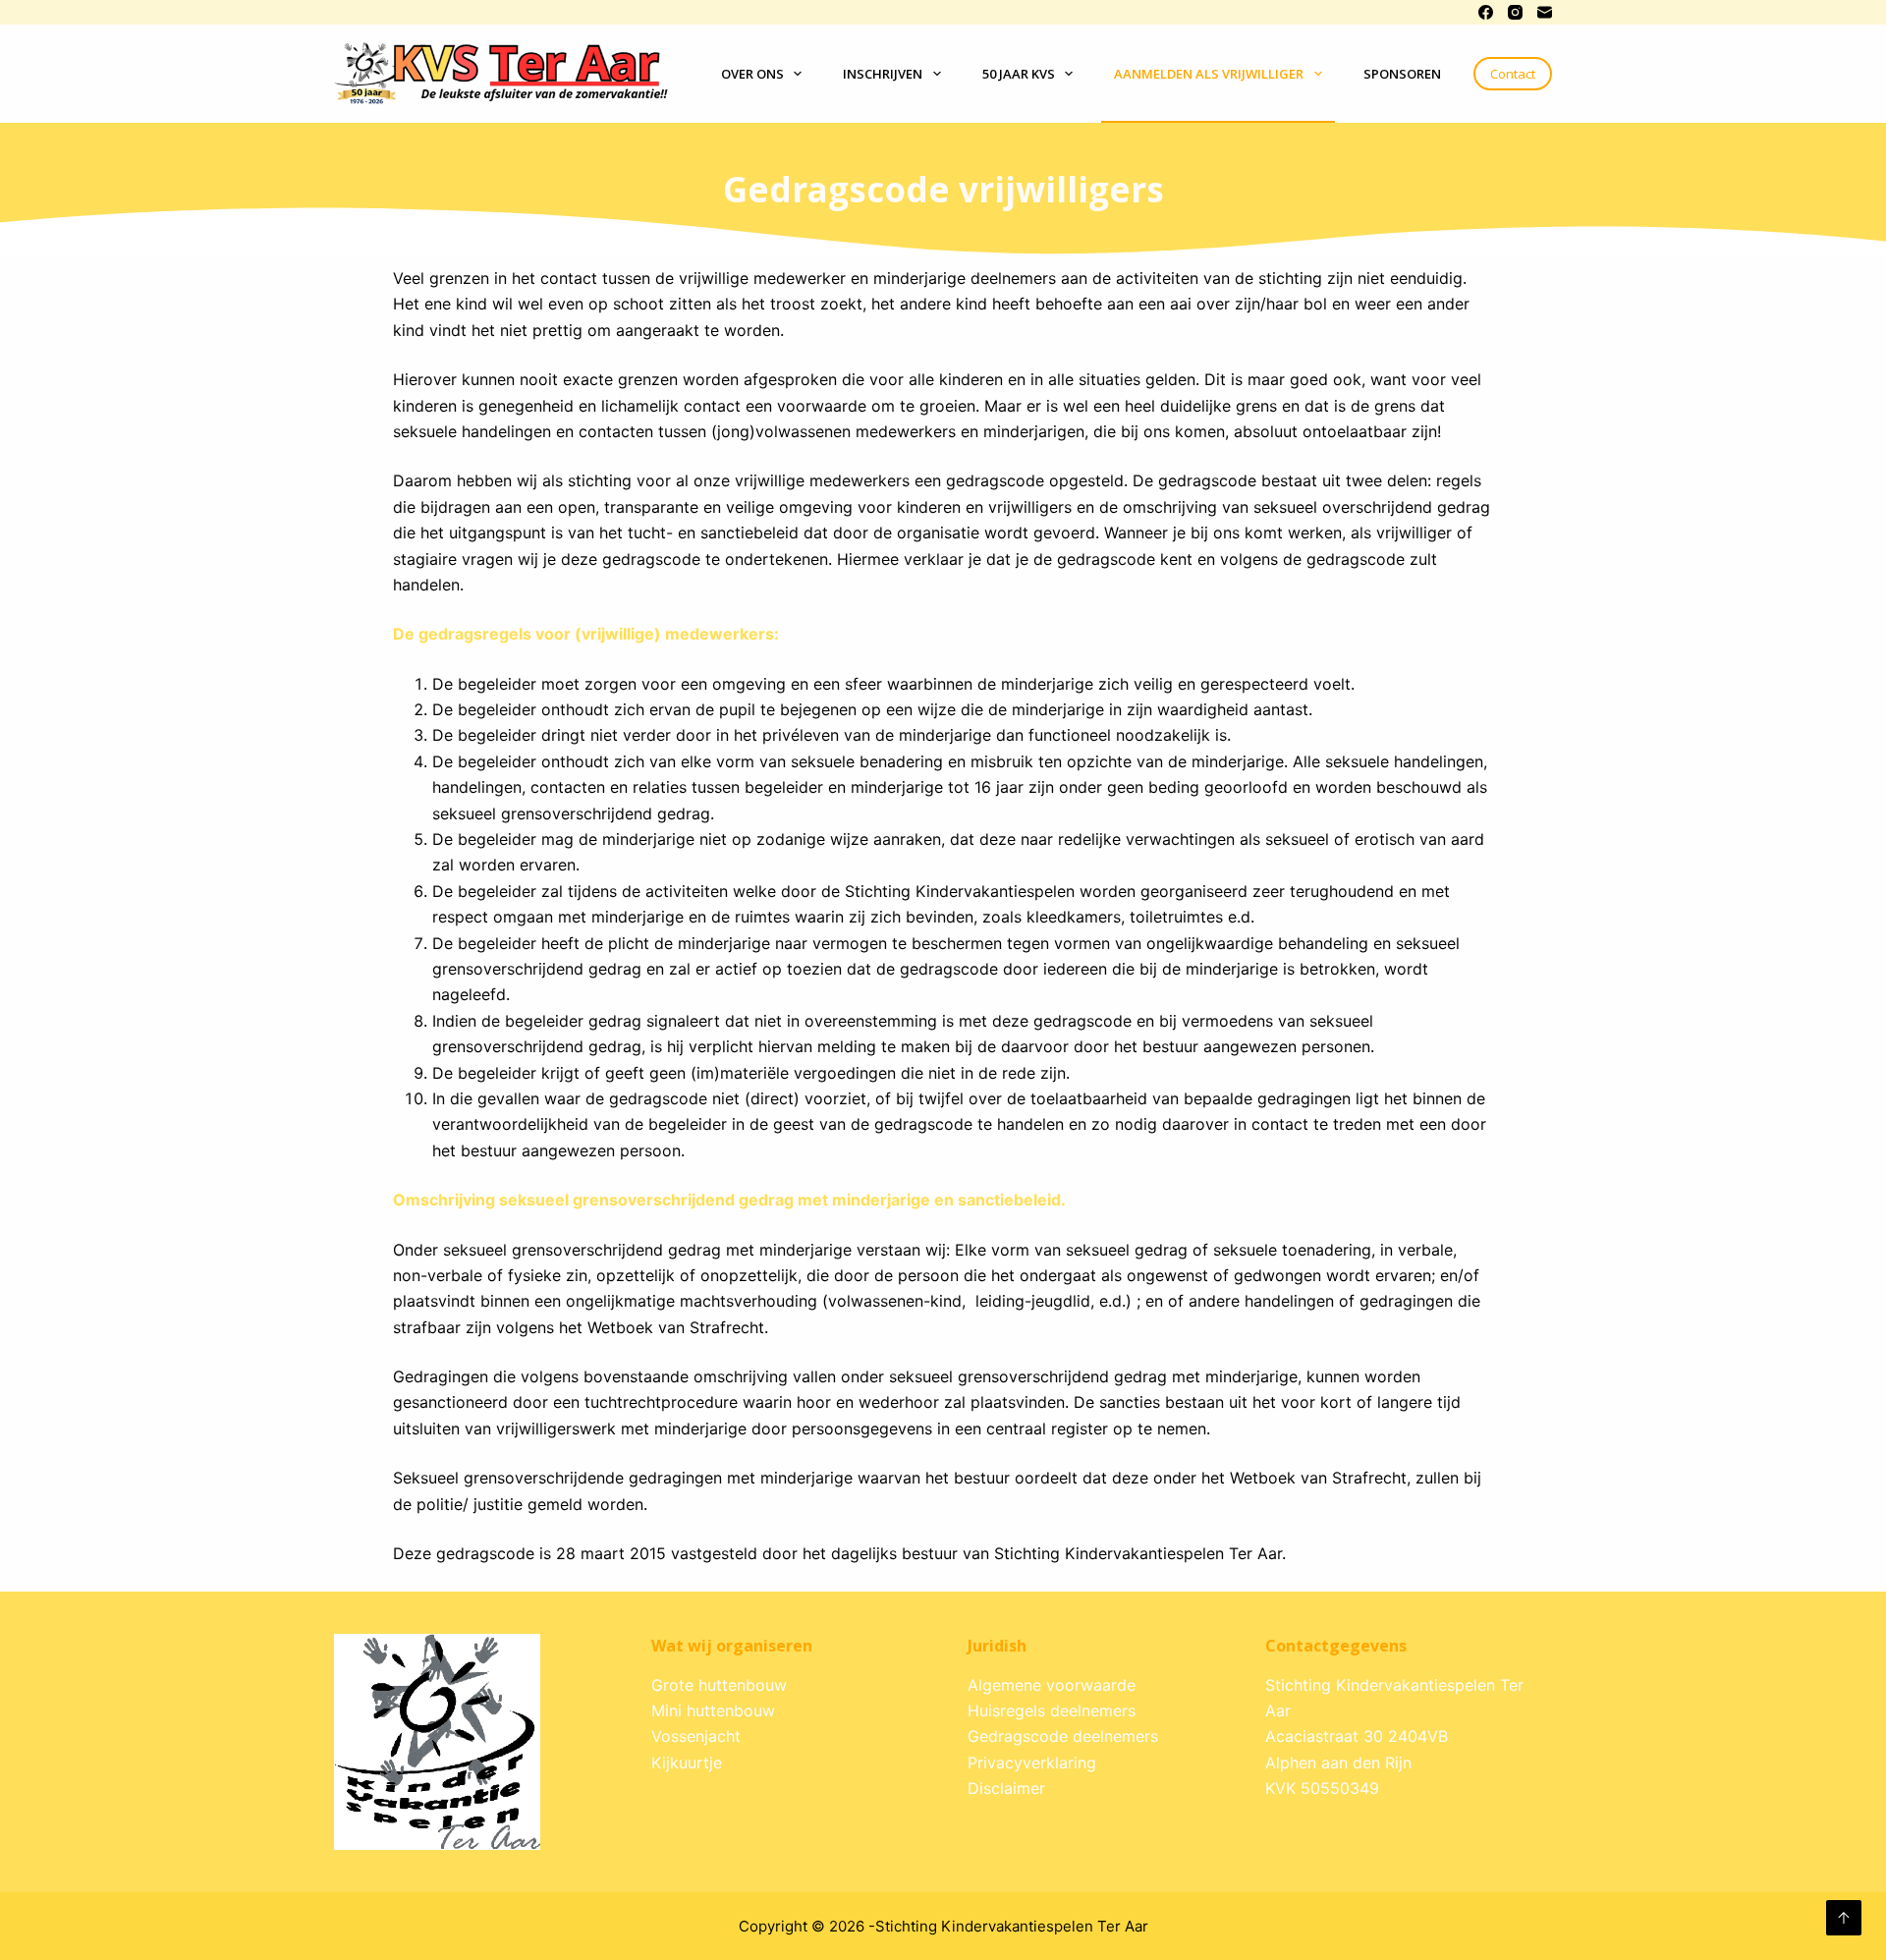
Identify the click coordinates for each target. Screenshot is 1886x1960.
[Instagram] (1515, 12)
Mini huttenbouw (713, 1710)
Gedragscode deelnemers (1063, 1736)
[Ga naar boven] (1844, 1918)
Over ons (752, 74)
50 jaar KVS (1019, 74)
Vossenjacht (696, 1736)
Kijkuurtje (687, 1763)
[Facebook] (1486, 12)
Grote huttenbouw (719, 1685)
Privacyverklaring (1032, 1763)
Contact (1513, 74)
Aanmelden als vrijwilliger (1209, 74)
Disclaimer (1006, 1788)
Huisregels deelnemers (1052, 1710)
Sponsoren (1402, 74)
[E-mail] (1545, 12)
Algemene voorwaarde (1052, 1685)
